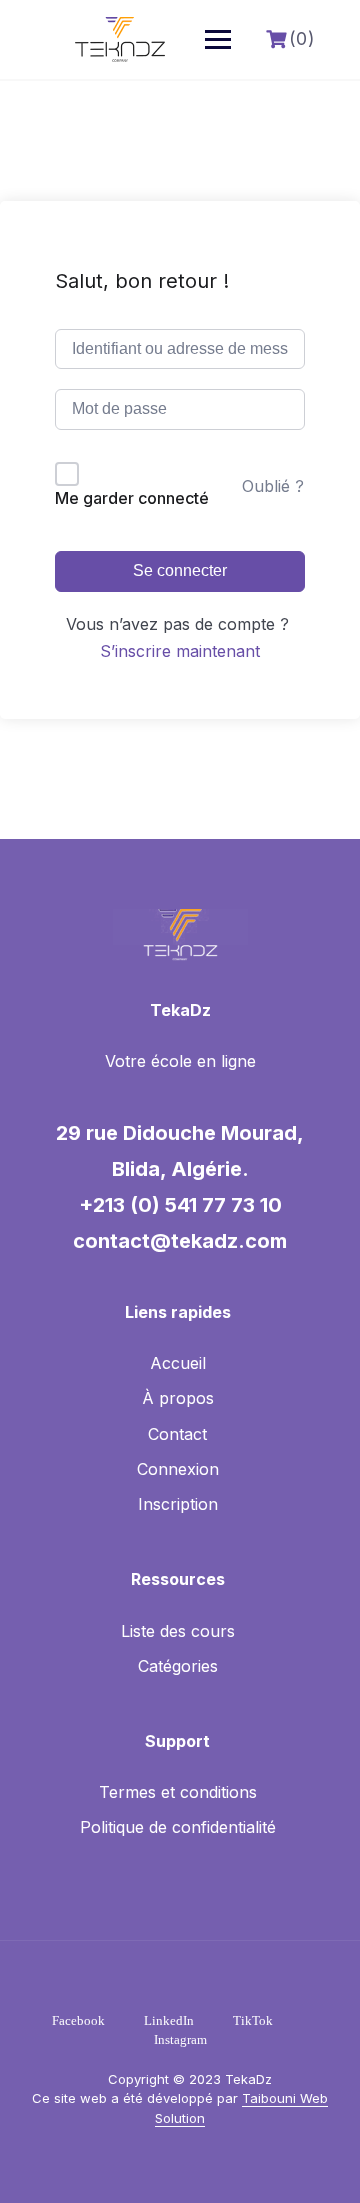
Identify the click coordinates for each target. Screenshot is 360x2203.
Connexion (178, 1469)
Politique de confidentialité (178, 1827)
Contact (177, 1434)
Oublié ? (273, 486)
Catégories (178, 1666)
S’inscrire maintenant (180, 651)
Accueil (178, 1363)
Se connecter (180, 570)
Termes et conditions (178, 1792)
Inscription (178, 1504)
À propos (178, 1398)
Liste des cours (178, 1631)
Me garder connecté (132, 498)
